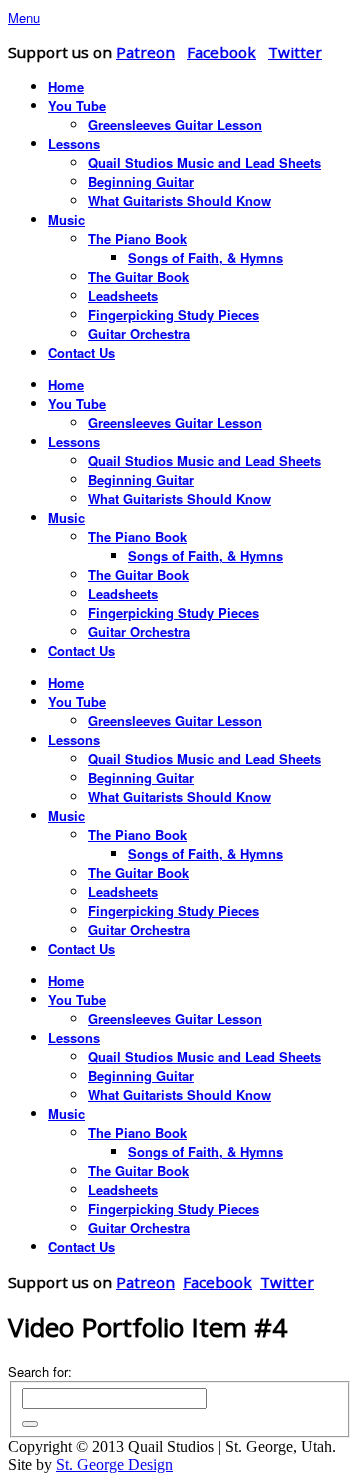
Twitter (295, 52)
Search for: (40, 1371)
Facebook (221, 52)
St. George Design (114, 1464)
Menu (24, 17)
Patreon (145, 52)
